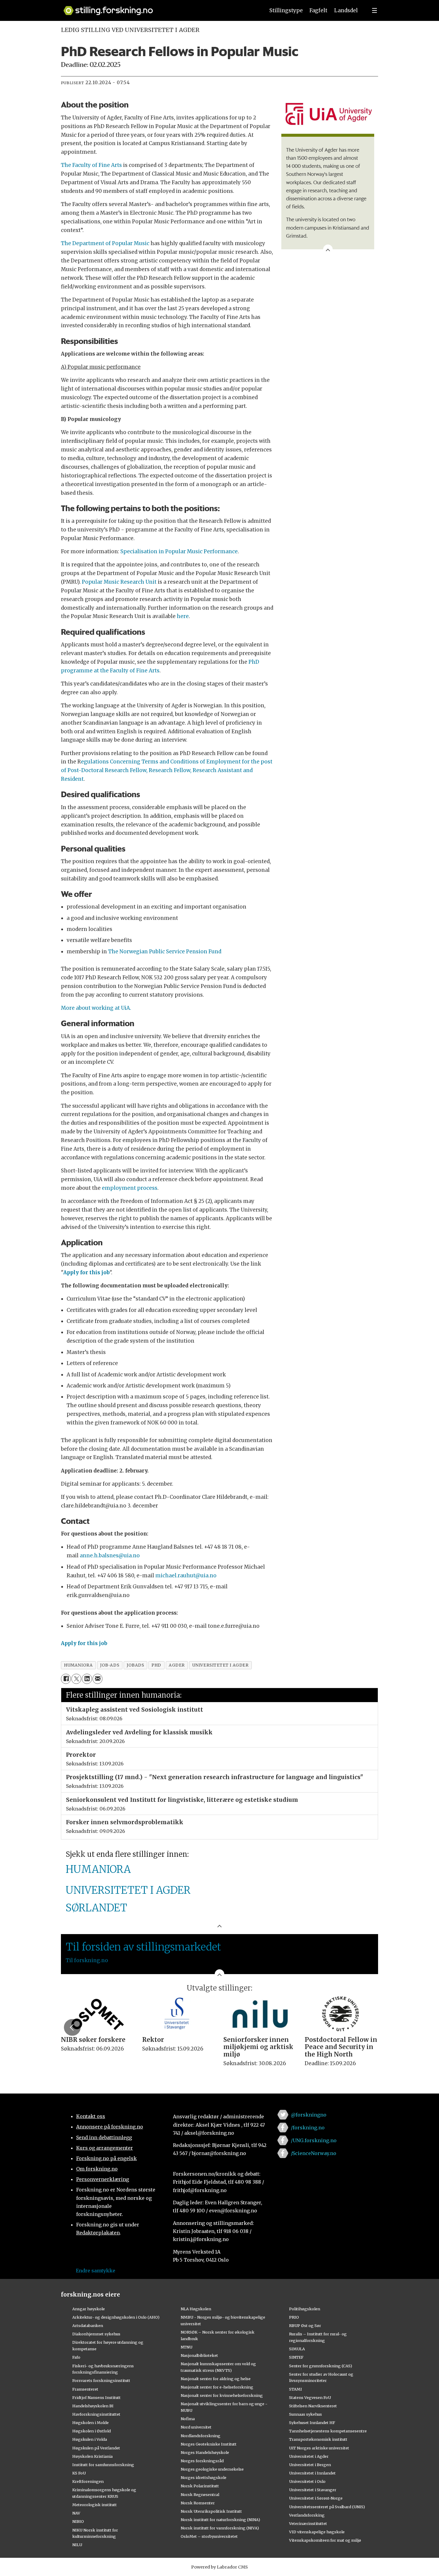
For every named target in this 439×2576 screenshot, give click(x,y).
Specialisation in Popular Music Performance (179, 551)
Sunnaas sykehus (306, 2414)
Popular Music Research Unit (119, 582)
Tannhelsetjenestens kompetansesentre (328, 2431)
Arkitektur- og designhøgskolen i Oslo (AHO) (116, 2317)
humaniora (78, 1665)
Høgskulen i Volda (90, 2439)
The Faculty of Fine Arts (91, 165)
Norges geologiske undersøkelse (212, 2469)
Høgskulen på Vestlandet (96, 2448)
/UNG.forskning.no (314, 2140)
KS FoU (79, 2473)
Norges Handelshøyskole (205, 2452)
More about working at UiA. (96, 1008)
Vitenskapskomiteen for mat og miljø (325, 2540)
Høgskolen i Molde (90, 2423)
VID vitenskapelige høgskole (317, 2532)
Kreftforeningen (88, 2481)
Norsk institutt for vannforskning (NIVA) (220, 2528)
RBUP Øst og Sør (305, 2326)
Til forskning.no (87, 1960)
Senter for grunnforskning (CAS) (321, 2366)
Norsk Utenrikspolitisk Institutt (211, 2511)
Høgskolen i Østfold (92, 2431)
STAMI (296, 2389)
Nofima (188, 2419)
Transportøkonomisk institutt (318, 2439)
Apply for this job (86, 1272)
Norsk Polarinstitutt (200, 2486)
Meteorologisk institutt (95, 2505)
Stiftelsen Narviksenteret (313, 2406)
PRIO (294, 2317)
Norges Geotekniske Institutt (209, 2444)
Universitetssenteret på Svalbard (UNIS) (327, 2507)
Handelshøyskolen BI (93, 2406)
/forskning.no (308, 2128)
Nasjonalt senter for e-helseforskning (217, 2387)
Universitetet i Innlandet (312, 2473)
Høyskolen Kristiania (92, 2456)
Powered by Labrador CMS (219, 2567)
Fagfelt (318, 10)
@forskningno (309, 2115)
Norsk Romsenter (198, 2503)
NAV (76, 2513)
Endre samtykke (96, 2271)
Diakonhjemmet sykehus (96, 2334)
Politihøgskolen (305, 2309)
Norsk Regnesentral (200, 2494)
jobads (135, 1665)
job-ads (110, 1665)
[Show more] (328, 249)
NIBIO (78, 2521)
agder (177, 1665)
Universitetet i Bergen (310, 2465)
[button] (72, 2027)
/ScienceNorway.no (314, 2153)
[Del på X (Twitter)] (76, 1679)
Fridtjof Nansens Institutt (96, 2397)
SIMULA (297, 2349)
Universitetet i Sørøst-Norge (316, 2498)
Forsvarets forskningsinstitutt (101, 2380)
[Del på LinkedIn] (87, 1679)
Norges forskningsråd (202, 2461)
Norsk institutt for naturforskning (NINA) (220, 2520)
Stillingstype (286, 10)
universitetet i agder (220, 1665)
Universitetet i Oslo (307, 2481)
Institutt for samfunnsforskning (103, 2465)
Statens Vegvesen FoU (310, 2397)
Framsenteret (85, 2389)
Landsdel (346, 10)
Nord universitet (196, 2427)
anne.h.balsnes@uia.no (110, 1556)
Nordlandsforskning (201, 2436)
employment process (130, 1188)
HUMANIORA (98, 1869)
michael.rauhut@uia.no (186, 1576)
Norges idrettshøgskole (204, 2477)
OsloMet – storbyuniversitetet (209, 2536)
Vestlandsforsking (307, 2515)
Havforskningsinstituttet (96, 2414)
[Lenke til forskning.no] (159, 8)
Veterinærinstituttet (308, 2523)
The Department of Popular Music (105, 243)
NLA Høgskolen (196, 2309)
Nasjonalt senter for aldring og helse (216, 2379)
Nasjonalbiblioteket (199, 2355)
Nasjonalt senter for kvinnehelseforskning (222, 2395)
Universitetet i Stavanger (313, 2490)
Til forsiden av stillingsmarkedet (143, 1947)
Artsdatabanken (88, 2326)
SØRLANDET (96, 1908)
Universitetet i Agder (309, 2456)
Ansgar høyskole (89, 2309)
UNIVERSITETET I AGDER (128, 1890)
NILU (77, 2545)
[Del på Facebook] (66, 1679)
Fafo (76, 2357)
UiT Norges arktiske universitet (319, 2448)
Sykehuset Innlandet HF (312, 2423)
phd (156, 1665)
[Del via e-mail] (98, 1679)
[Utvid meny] (374, 10)
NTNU (187, 2347)
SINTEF (296, 2357)
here (183, 616)
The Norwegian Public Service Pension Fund (165, 952)
